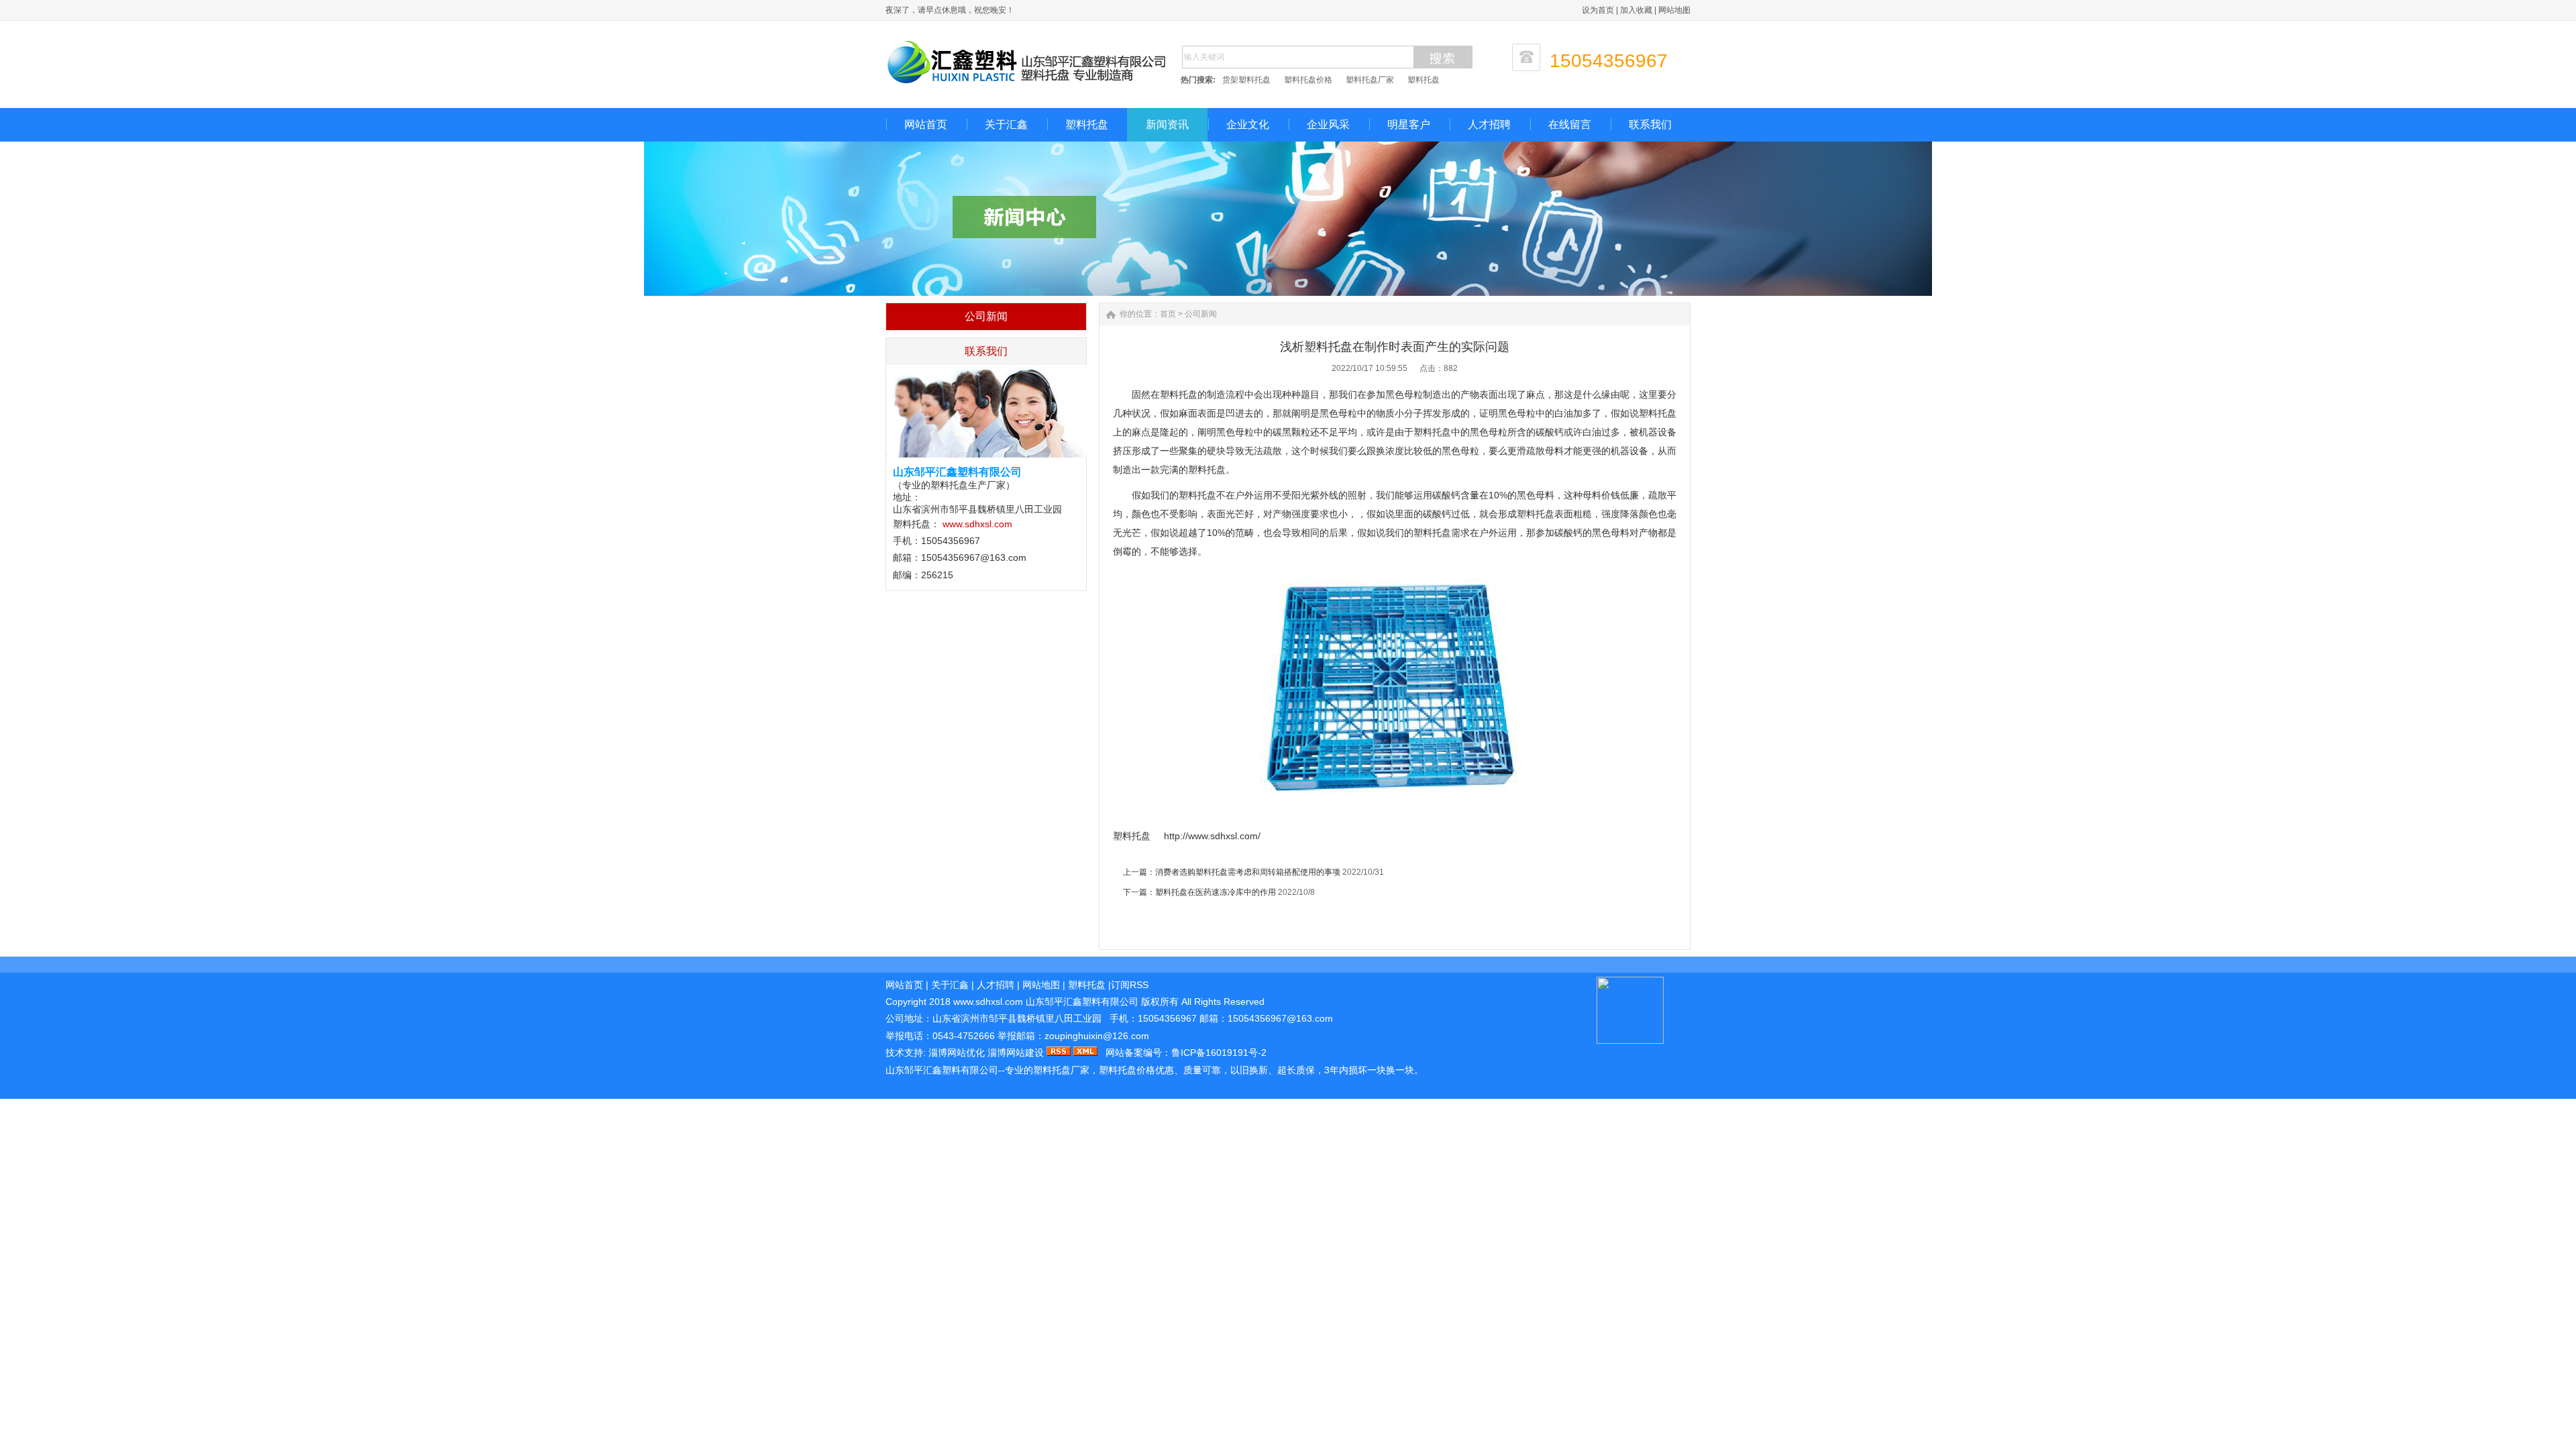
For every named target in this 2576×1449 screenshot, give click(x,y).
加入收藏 (1636, 10)
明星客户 (1409, 124)
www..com (988, 1002)
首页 (1168, 314)
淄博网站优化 (957, 1053)
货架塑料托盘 (1246, 80)
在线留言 (1570, 124)
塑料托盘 (1424, 80)
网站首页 (926, 124)
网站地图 (1674, 10)
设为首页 (1598, 10)
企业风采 (1328, 124)
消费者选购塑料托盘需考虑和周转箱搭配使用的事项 (1248, 872)
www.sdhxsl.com (977, 524)
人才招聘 (1489, 124)
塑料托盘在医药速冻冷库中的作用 (1216, 892)
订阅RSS (1130, 985)
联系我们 (1650, 124)
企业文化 (1248, 124)
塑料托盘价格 (1308, 80)
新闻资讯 (1167, 124)
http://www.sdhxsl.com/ (1212, 836)
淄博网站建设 (1016, 1053)
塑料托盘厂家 (1370, 80)
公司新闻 (1201, 314)
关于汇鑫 (1006, 124)
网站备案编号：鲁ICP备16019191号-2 (1186, 1053)
